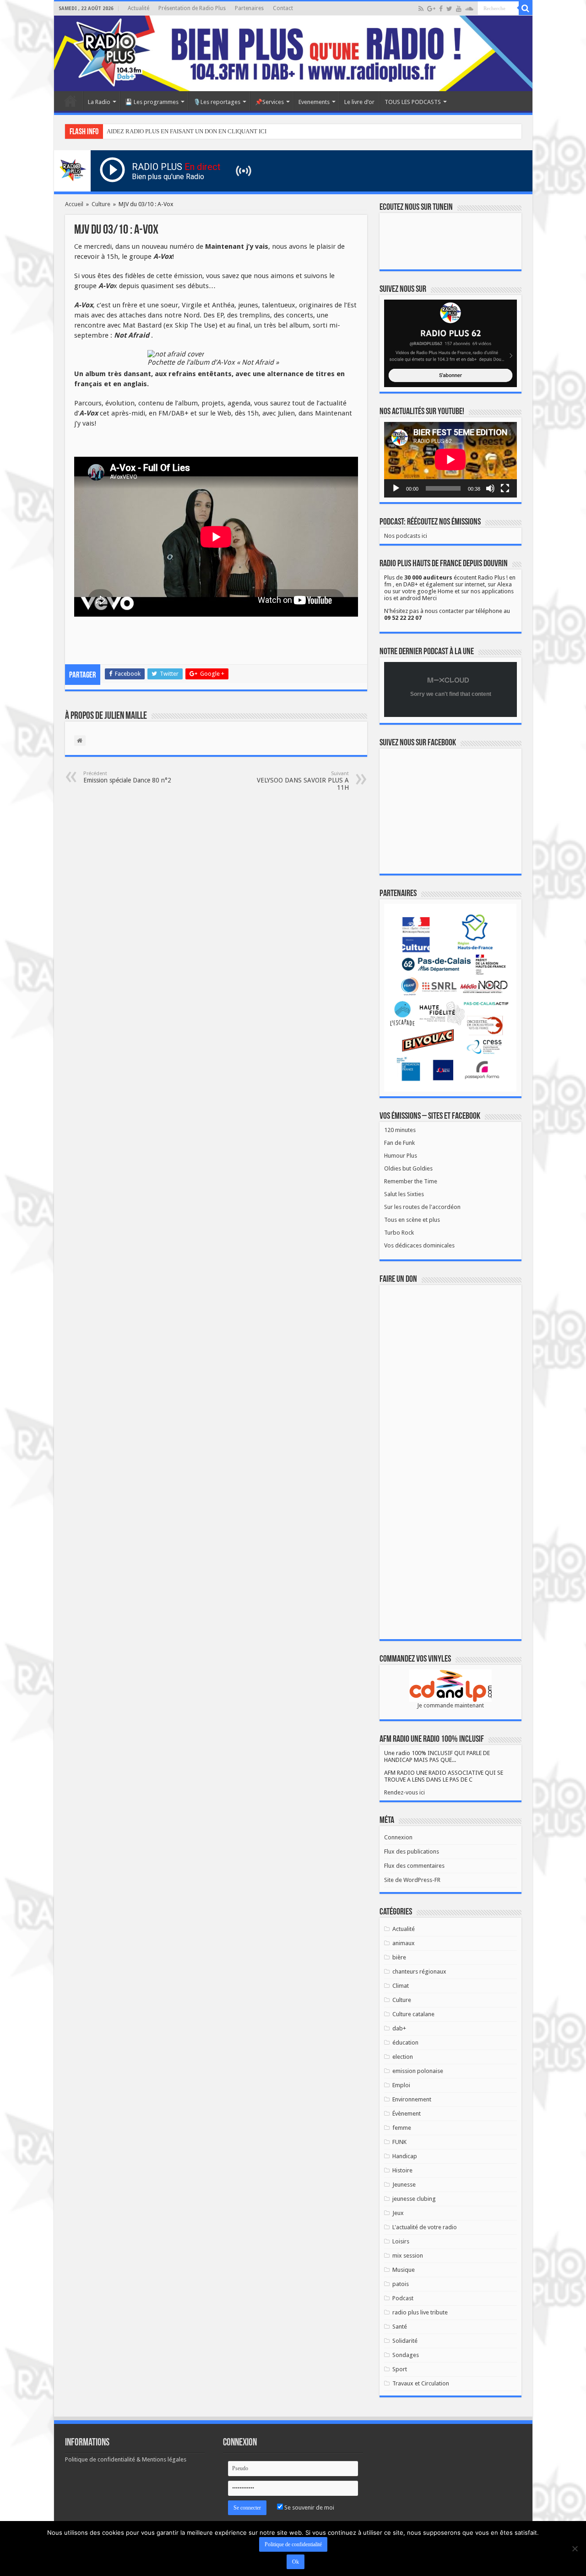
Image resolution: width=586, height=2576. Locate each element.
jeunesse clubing (414, 2199)
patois (401, 2284)
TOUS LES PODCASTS (413, 102)
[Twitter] (449, 9)
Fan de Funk (399, 1143)
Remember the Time (411, 1181)
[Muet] (490, 488)
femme (402, 2128)
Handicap (405, 2156)
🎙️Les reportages (217, 102)
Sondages (406, 2355)
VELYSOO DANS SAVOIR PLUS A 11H (303, 781)
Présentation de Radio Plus (192, 8)
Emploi (401, 2085)
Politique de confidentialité (293, 2544)
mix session (408, 2256)
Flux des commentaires (414, 1866)
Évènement (407, 2114)
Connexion (398, 1837)
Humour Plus (401, 1156)
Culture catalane (413, 2014)
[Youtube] (459, 9)
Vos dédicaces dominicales (419, 1245)
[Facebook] (441, 9)
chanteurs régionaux (419, 1972)
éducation (405, 2043)
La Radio (99, 102)
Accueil (71, 101)
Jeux (398, 2213)
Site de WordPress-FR (412, 1880)
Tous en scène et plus (412, 1220)
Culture (101, 204)
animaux (404, 1943)
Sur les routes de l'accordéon (422, 1207)
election (403, 2057)
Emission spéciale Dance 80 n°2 (127, 777)
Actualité (138, 8)
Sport (400, 2369)
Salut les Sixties (404, 1194)
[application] (450, 460)
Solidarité (405, 2341)
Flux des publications (412, 1851)
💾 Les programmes (152, 102)
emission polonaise (418, 2071)
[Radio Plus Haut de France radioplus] (293, 53)
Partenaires (249, 8)
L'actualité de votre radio (425, 2227)
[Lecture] (396, 488)
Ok (296, 2562)
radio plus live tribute (420, 2312)
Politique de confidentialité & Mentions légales (126, 2459)
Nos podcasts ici (406, 536)
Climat (401, 1986)
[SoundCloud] (469, 9)
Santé (400, 2327)
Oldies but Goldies (408, 1168)
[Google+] (431, 9)
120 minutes (400, 1130)
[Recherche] (526, 8)
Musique (404, 2270)
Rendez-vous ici (404, 1792)
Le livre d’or (359, 102)
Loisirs (401, 2241)
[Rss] (421, 9)
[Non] (575, 2549)
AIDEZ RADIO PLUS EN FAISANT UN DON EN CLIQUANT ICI (187, 131)
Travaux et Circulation (421, 2383)
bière (399, 1957)
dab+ (399, 2028)
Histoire (402, 2170)
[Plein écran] (505, 488)
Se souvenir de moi (309, 2508)
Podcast (403, 2298)
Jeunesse (404, 2185)
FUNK (399, 2142)
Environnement (412, 2099)
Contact (283, 8)
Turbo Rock (399, 1233)
